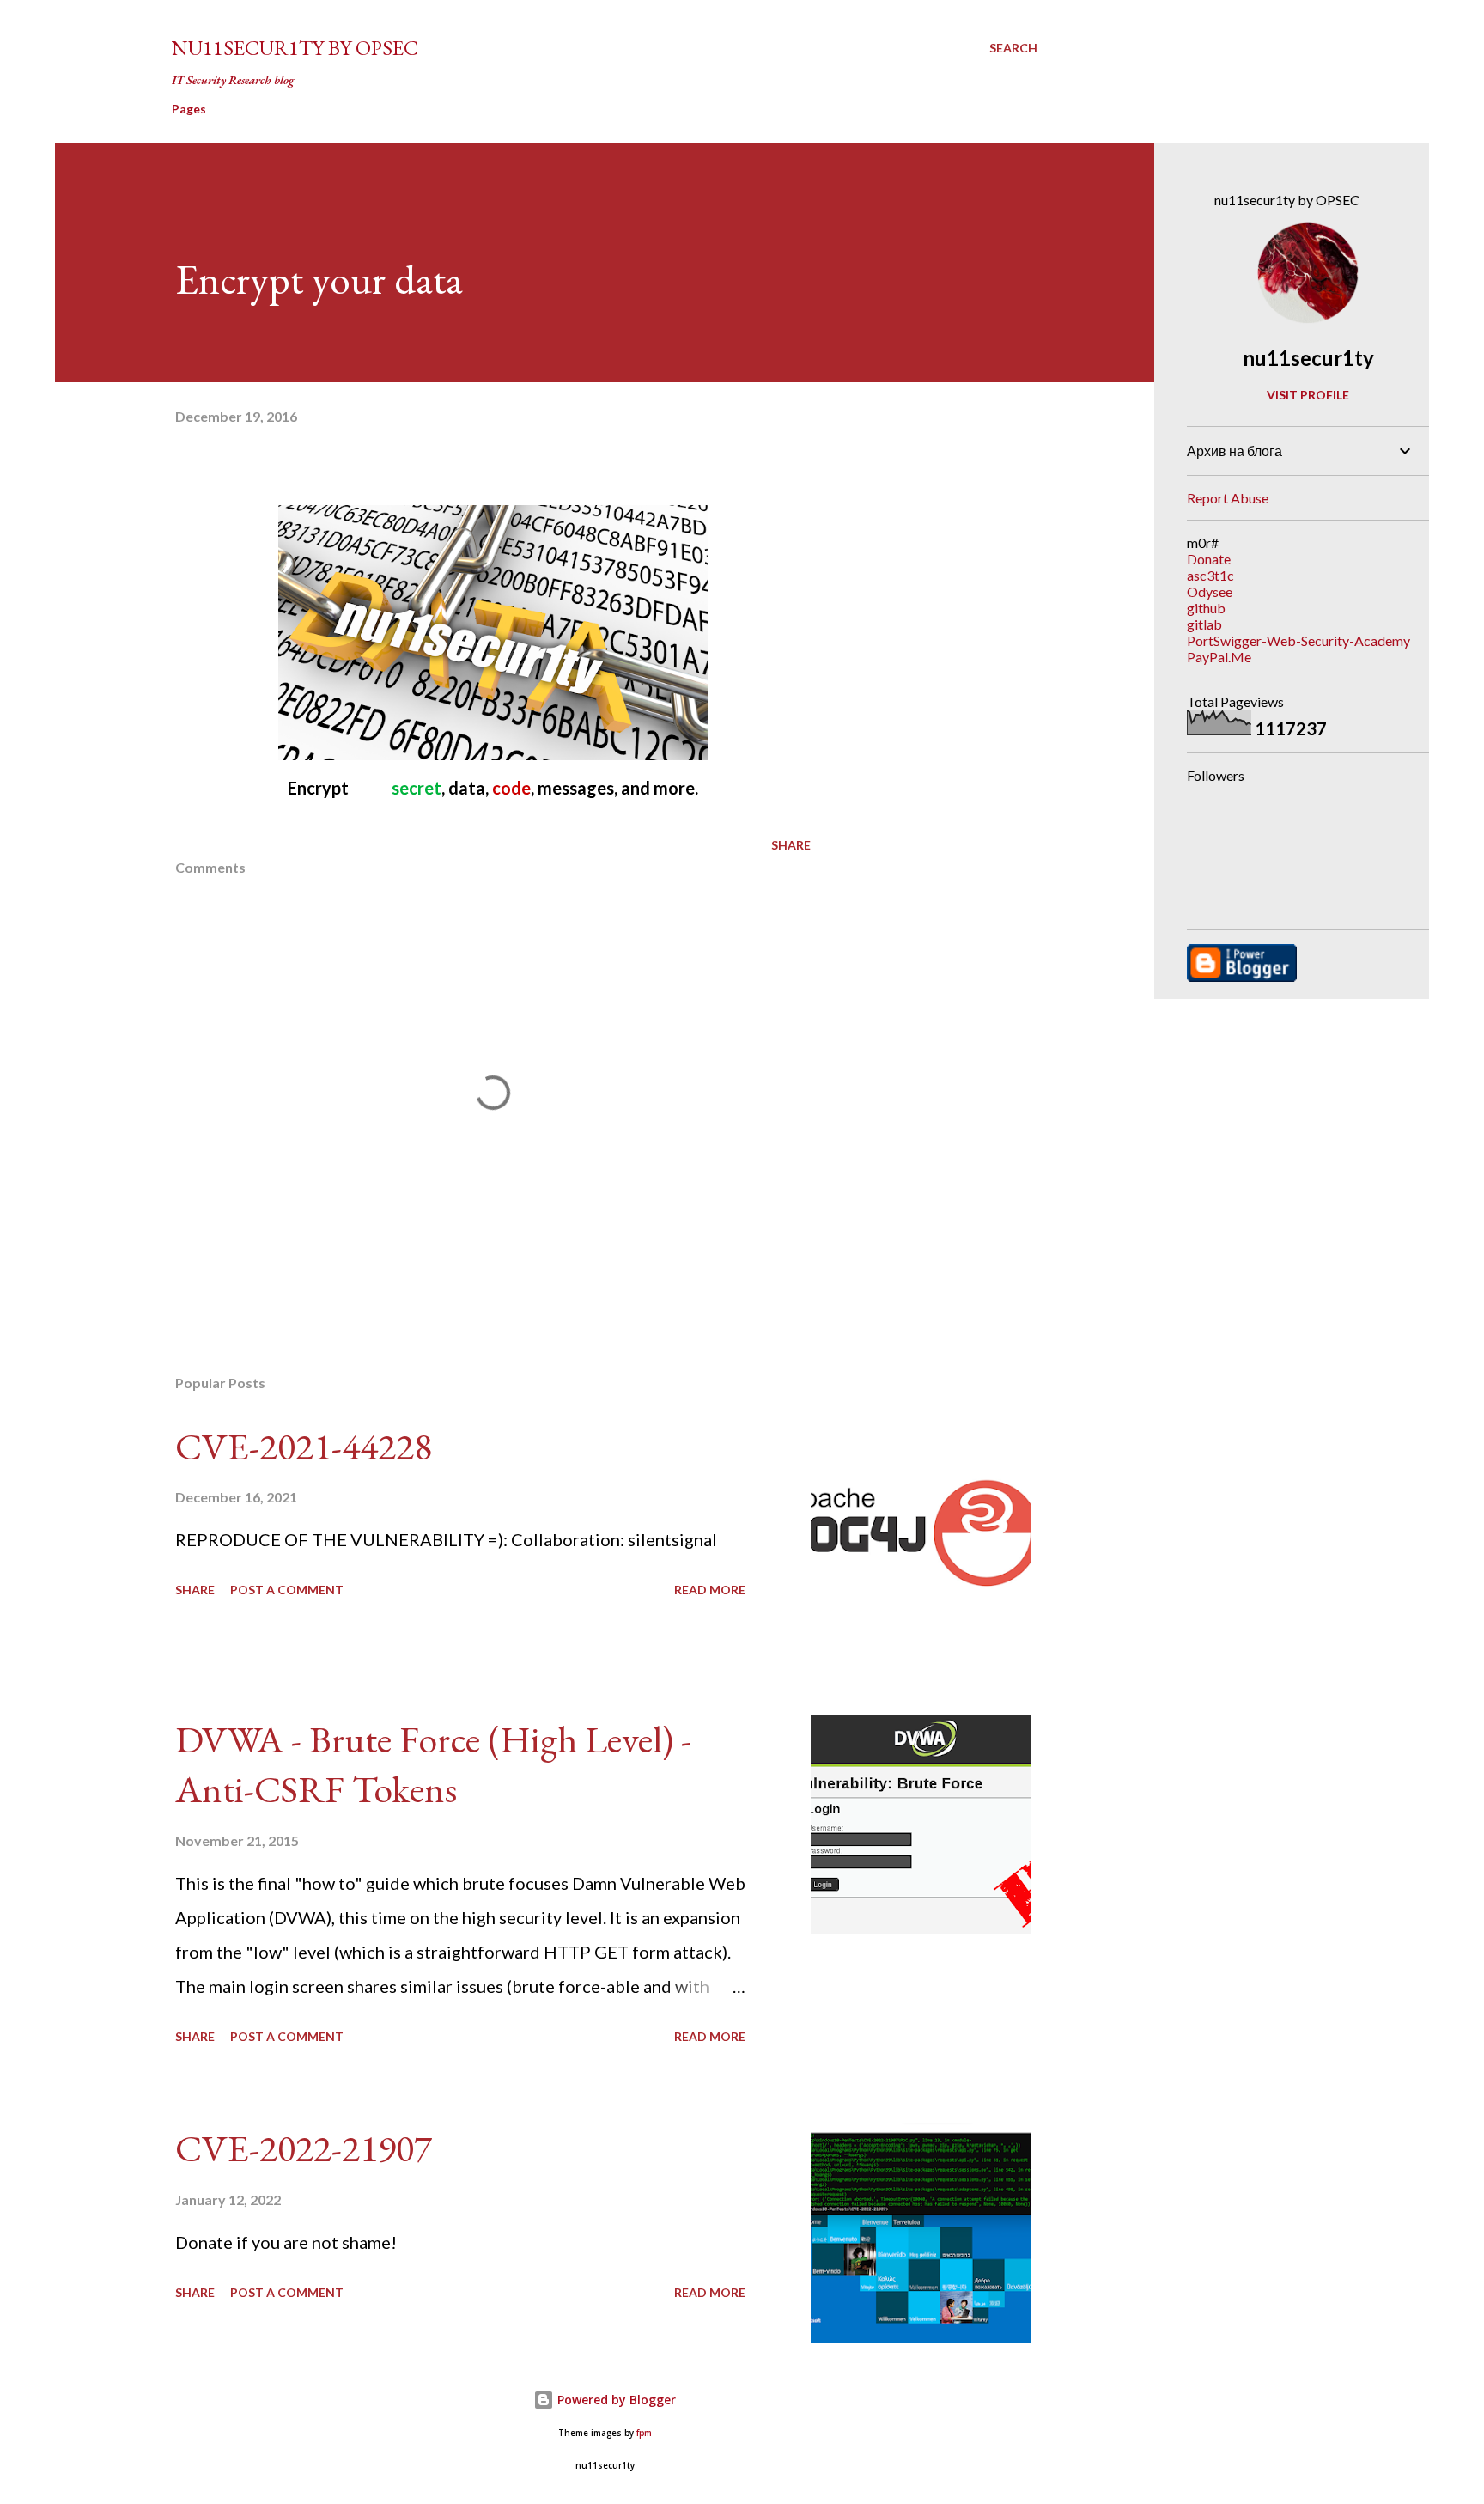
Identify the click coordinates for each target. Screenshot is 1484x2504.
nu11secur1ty (1308, 358)
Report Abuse (1228, 498)
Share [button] (791, 845)
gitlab (1204, 624)
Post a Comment (287, 1590)
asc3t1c (1210, 575)
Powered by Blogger (615, 2400)
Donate (1209, 559)
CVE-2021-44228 (304, 1446)
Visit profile (1308, 395)
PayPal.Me (1219, 657)
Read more (710, 1590)
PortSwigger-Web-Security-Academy (1298, 640)
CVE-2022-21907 (304, 2148)
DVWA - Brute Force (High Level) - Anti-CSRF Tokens (433, 1764)
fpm (644, 2433)
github (1206, 608)
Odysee (1210, 591)
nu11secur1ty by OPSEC (295, 48)
